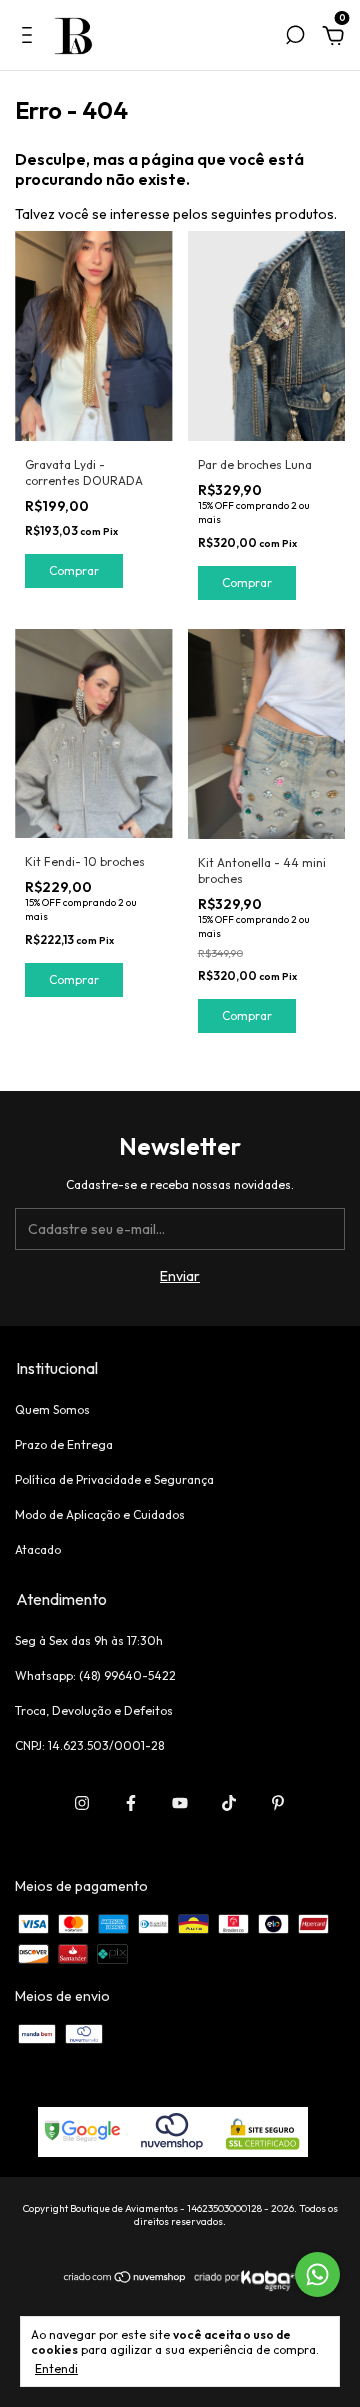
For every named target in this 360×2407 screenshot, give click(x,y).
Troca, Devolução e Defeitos (94, 1710)
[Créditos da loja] (243, 2288)
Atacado (38, 1549)
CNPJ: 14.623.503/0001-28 (89, 1745)
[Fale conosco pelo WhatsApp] (317, 2274)
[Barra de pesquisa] (295, 38)
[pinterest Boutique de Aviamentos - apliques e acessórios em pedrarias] (278, 1803)
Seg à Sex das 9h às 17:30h (89, 1640)
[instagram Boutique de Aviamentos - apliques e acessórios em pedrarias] (82, 1803)
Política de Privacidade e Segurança (114, 1479)
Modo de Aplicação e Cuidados (100, 1514)
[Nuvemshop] (125, 2279)
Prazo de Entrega (64, 1444)
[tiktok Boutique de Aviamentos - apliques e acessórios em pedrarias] (229, 1803)
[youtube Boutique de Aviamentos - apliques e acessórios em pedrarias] (180, 1803)
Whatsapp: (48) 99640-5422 (95, 1675)
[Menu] (30, 38)
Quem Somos (52, 1409)
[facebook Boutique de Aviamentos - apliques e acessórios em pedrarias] (131, 1803)
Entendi (56, 2368)
